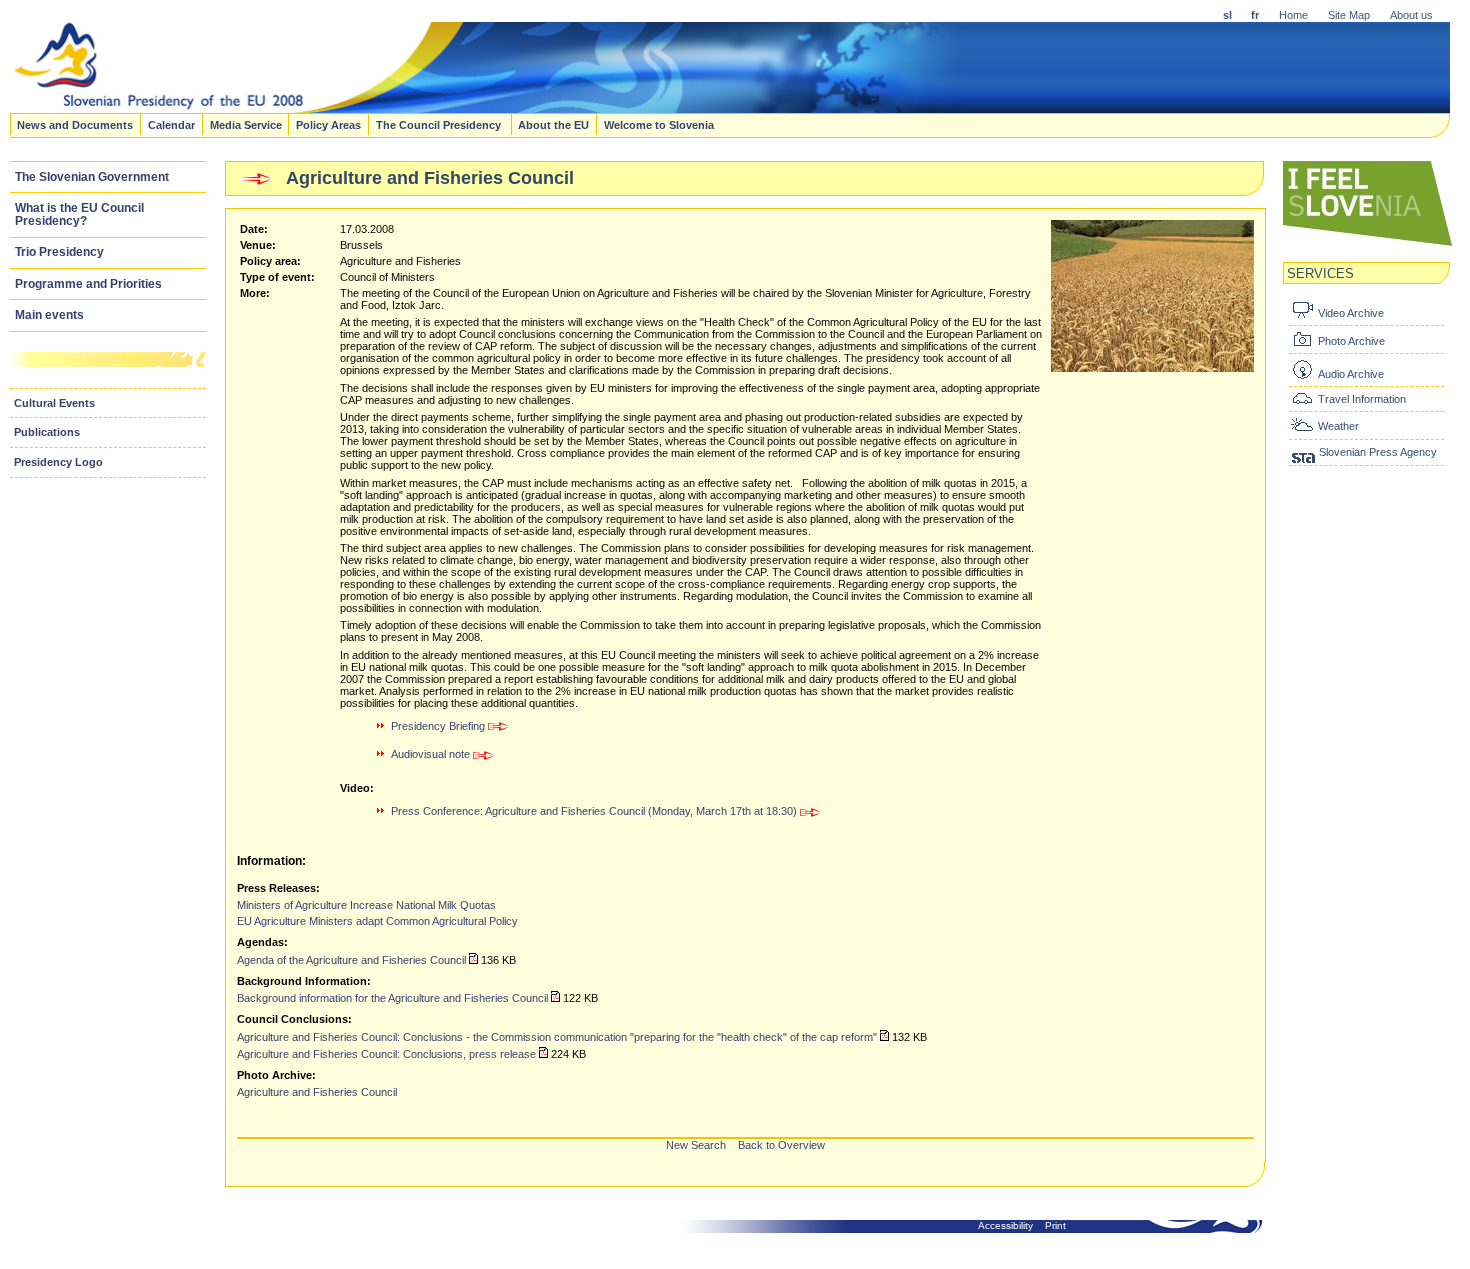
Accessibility (1005, 1225)
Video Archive (1351, 313)
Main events (49, 315)
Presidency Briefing (439, 726)
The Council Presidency (440, 124)
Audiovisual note (432, 754)
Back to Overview (781, 1145)
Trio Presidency (59, 252)
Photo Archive (1351, 341)
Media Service (246, 124)
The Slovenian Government (92, 177)
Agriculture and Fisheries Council (317, 1092)
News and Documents (75, 124)
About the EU (553, 124)
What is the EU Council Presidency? (79, 214)
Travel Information (1362, 399)
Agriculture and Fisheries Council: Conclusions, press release (386, 1054)
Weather (1338, 426)
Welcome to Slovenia (659, 124)
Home (1293, 15)
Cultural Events (54, 403)
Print (1055, 1225)
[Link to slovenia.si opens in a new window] (1368, 244)
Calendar (171, 124)
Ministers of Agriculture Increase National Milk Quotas (366, 905)
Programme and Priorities (88, 284)
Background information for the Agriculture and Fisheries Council (392, 998)
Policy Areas (328, 124)
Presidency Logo (58, 462)
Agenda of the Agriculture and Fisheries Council (351, 960)
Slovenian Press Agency (1378, 452)
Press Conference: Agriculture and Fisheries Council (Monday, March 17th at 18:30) (595, 811)
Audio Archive (1351, 374)
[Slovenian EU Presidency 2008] (486, 107)
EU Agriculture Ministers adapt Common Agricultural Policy (377, 921)
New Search (696, 1145)
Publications (47, 432)
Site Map (1349, 15)
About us (1411, 15)
